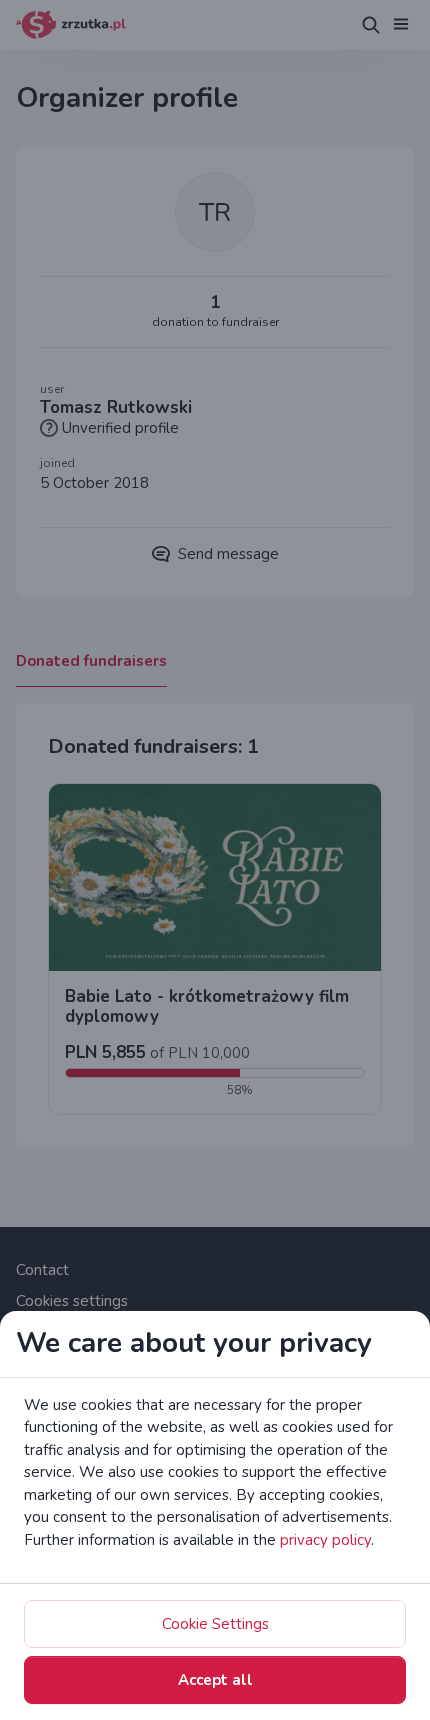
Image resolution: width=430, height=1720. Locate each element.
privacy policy (325, 1540)
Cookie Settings (215, 1624)
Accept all (215, 1680)
